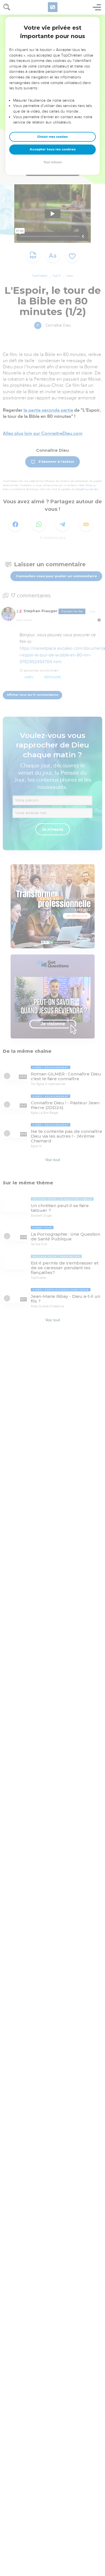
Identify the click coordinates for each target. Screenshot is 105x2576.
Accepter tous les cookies (53, 149)
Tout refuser (53, 162)
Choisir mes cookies (53, 137)
